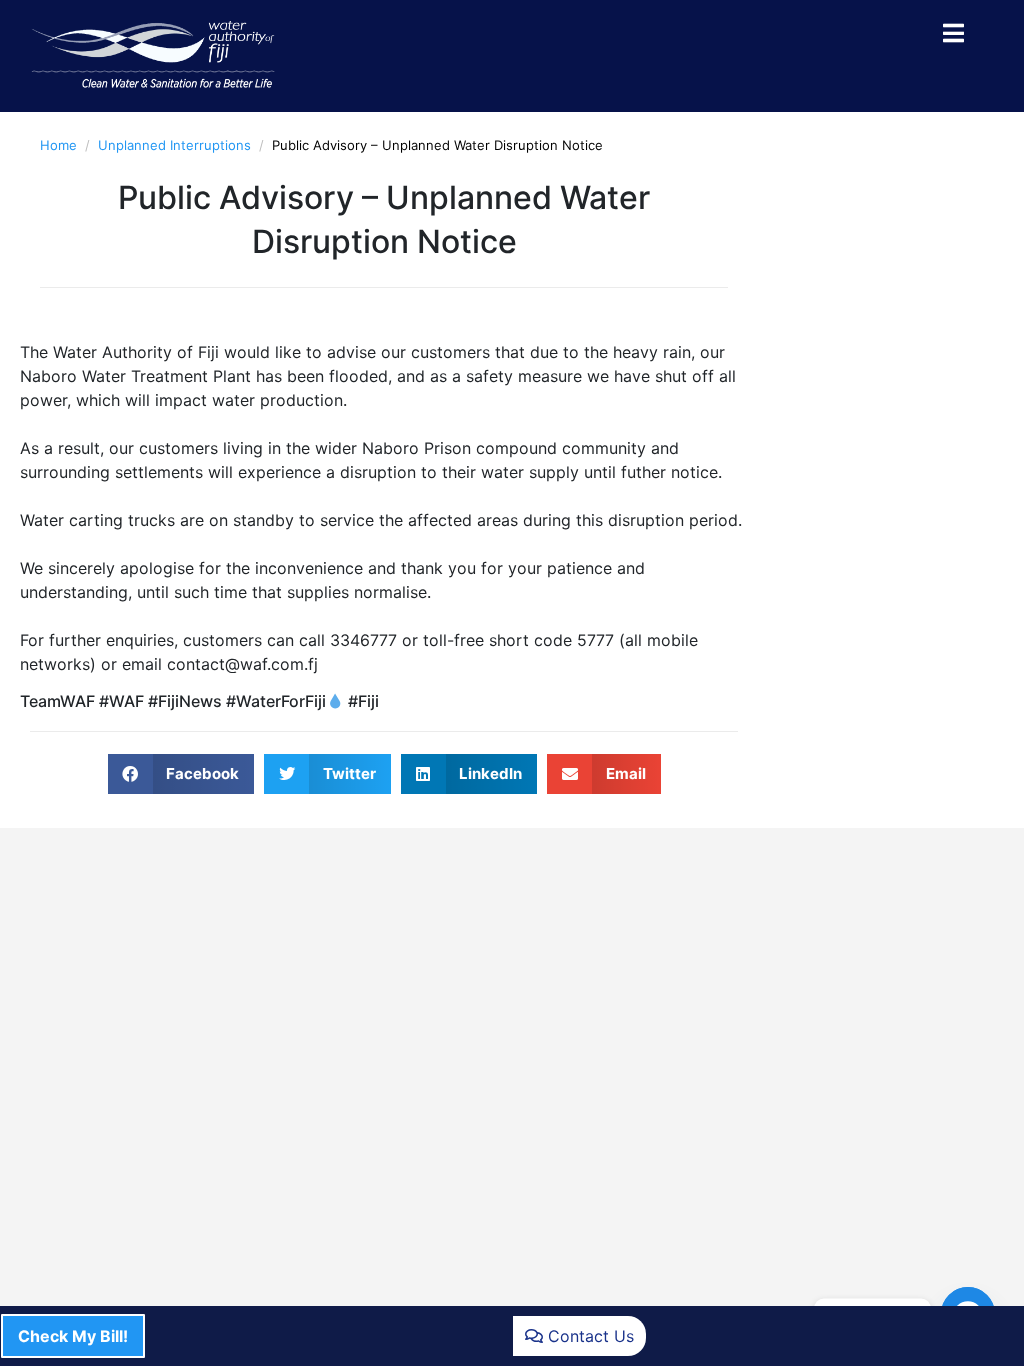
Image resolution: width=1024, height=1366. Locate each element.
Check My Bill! (73, 1336)
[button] (181, 774)
